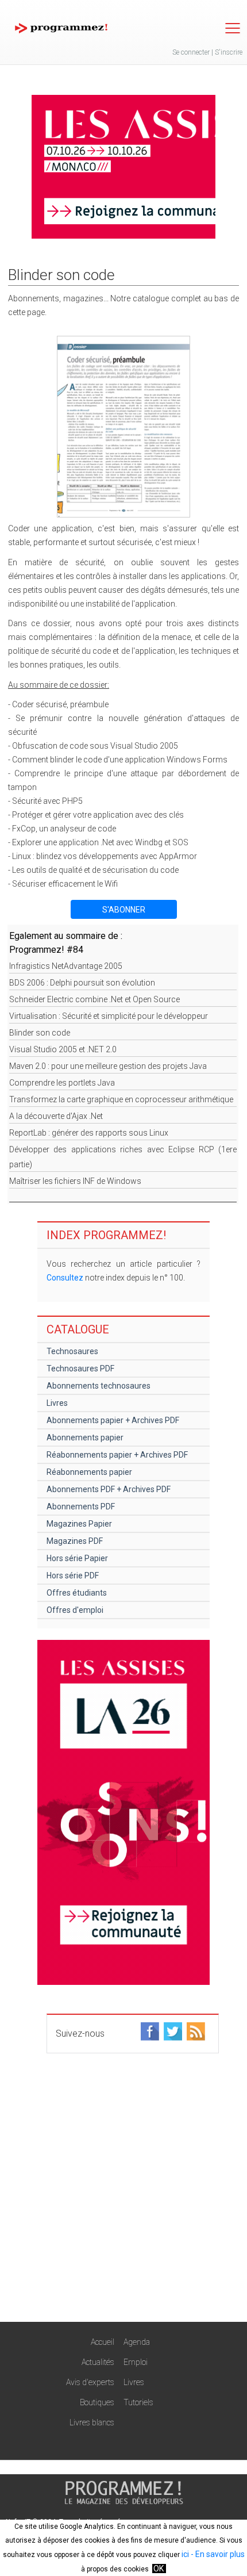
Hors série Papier (77, 1558)
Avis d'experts (90, 2382)
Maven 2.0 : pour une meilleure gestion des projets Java (108, 1066)
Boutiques (97, 2402)
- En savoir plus (217, 2554)
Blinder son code (40, 1033)
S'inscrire (229, 52)
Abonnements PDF (81, 1506)
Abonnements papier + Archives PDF (113, 1420)
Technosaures (72, 1351)
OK (159, 2569)
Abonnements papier (85, 1437)
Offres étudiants (77, 1593)
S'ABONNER (124, 910)
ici (185, 2554)
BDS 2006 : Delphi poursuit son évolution (82, 983)
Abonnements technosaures (99, 1386)
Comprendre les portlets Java (62, 1083)
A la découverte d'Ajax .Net (56, 1116)
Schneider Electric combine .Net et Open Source (94, 999)
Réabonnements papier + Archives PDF (117, 1455)
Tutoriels (138, 2402)
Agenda (137, 2342)
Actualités (98, 2362)
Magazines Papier (79, 1524)
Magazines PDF (75, 1541)
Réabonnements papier (89, 1472)
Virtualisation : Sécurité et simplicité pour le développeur (109, 1016)
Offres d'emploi (75, 1610)
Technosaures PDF (80, 1368)
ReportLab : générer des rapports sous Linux (89, 1133)
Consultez (65, 1278)
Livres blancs (92, 2422)
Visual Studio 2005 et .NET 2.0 (63, 1049)
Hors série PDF (73, 1575)
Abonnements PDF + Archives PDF (109, 1489)
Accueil (103, 2342)
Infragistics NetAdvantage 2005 (66, 966)
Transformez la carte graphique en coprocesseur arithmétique (121, 1099)
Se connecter (191, 52)
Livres (57, 1403)
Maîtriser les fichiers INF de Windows (75, 1181)
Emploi (136, 2362)
